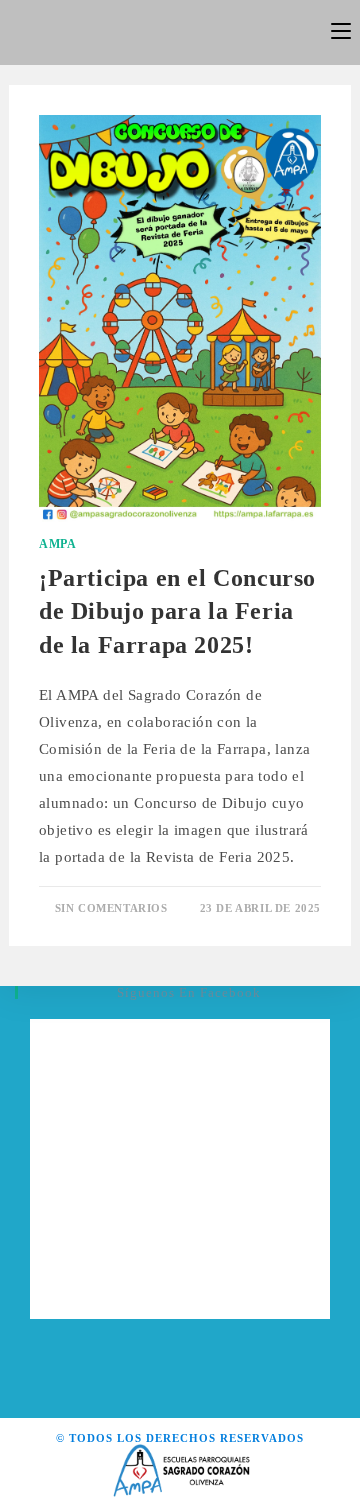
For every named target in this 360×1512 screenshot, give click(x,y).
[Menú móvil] (341, 32)
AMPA (57, 544)
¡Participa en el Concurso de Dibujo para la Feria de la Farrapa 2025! (177, 611)
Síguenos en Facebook (189, 992)
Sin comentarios (111, 908)
